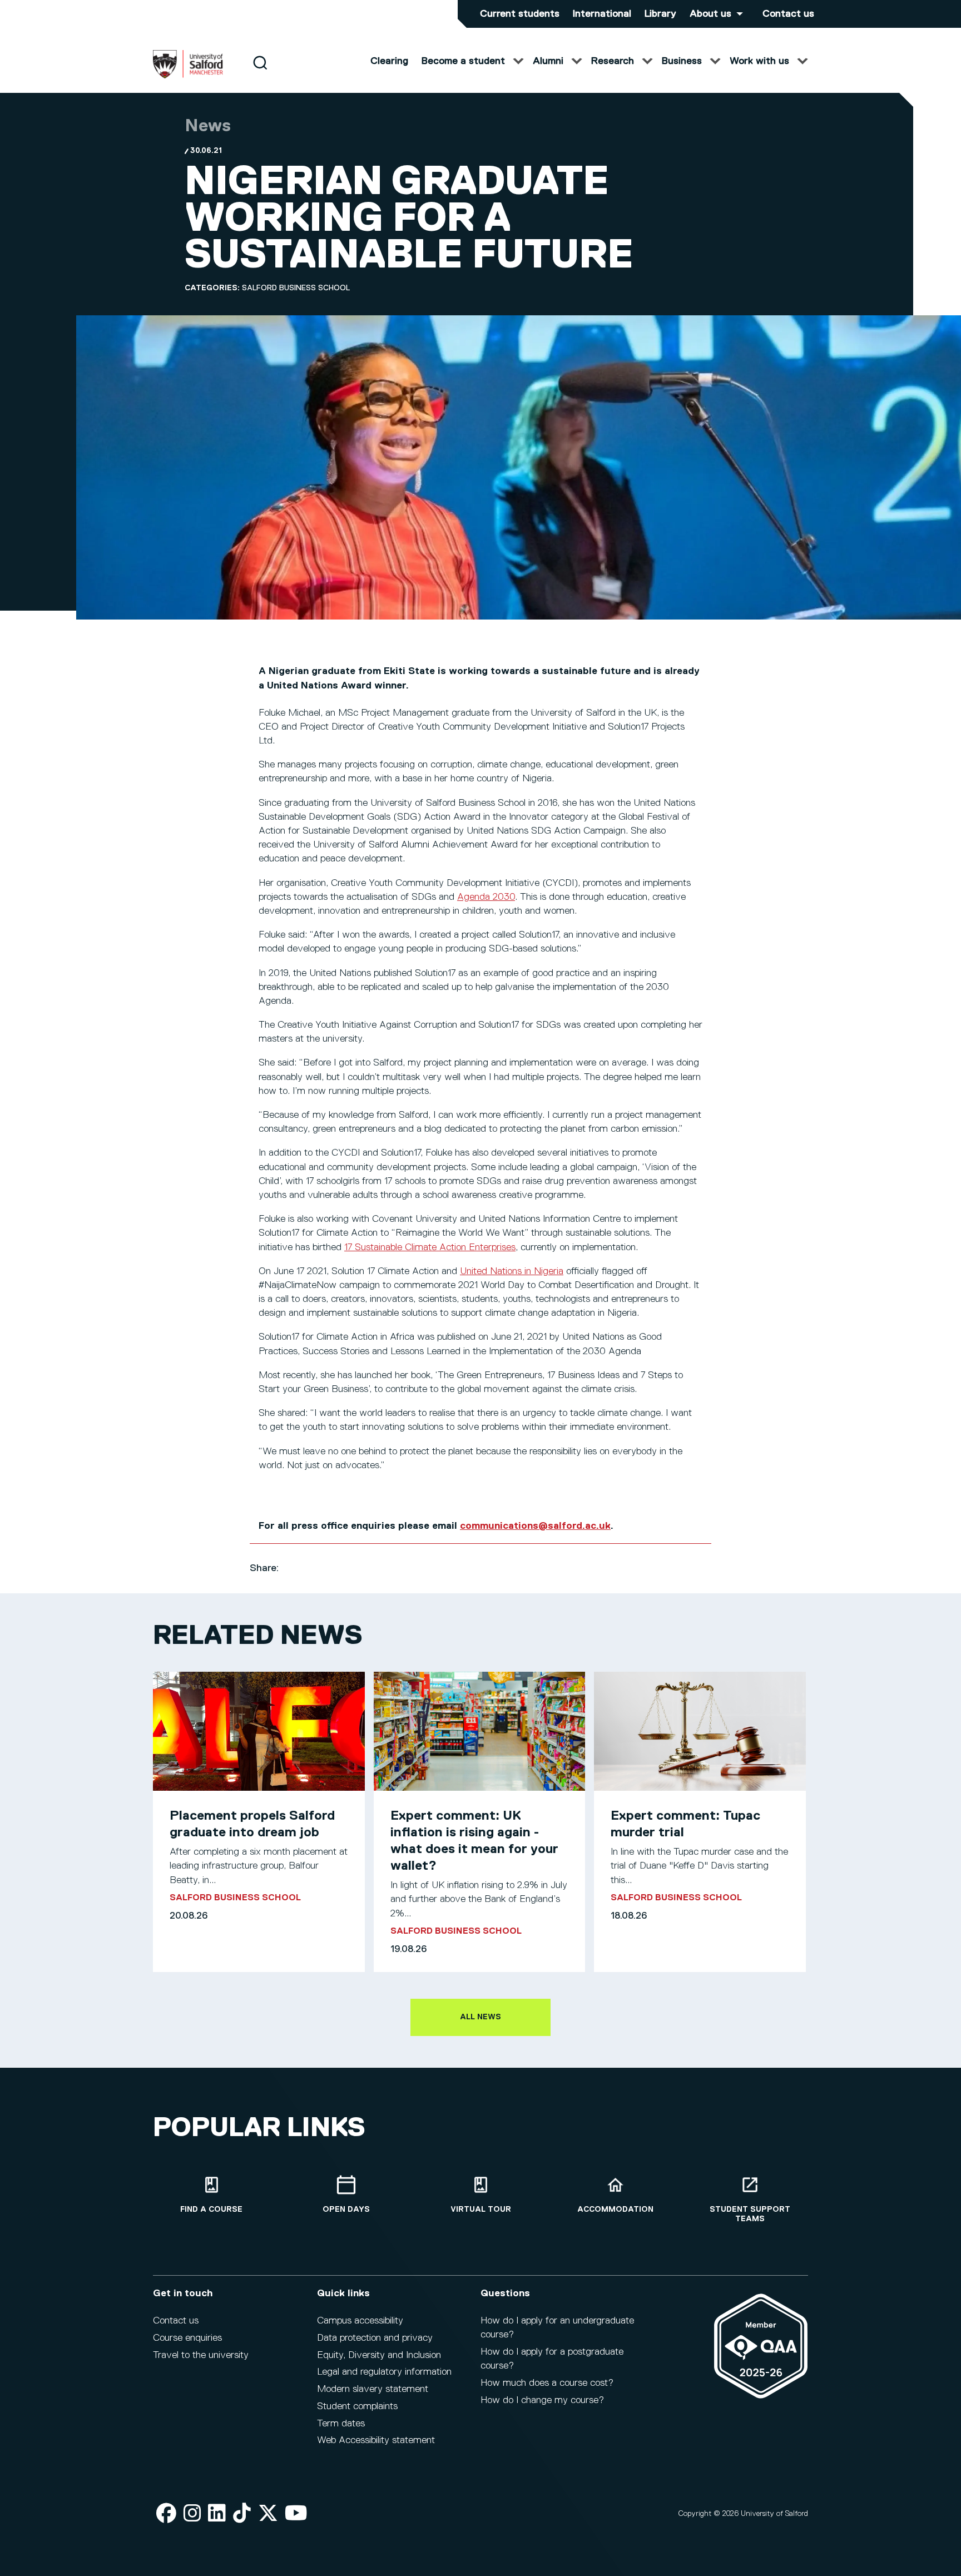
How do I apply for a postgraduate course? (552, 2359)
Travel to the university (201, 2355)
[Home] (188, 76)
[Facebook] (166, 2514)
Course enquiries (187, 2338)
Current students (520, 14)
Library (660, 14)
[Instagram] (192, 2514)
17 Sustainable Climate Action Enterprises (430, 1247)
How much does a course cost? (547, 2383)
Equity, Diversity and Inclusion (379, 2355)
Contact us (788, 14)
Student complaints (357, 2406)
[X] (268, 2514)
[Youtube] (296, 2514)
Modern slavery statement (373, 2389)
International (602, 14)
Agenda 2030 (486, 897)
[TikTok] (242, 2514)
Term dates (341, 2424)
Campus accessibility (360, 2321)
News (208, 126)
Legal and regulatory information (384, 2372)
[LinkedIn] (217, 2514)
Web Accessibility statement (376, 2440)
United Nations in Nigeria (512, 1271)
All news (481, 2017)
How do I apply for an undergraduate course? (557, 2328)
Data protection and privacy (375, 2338)
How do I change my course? (542, 2400)
